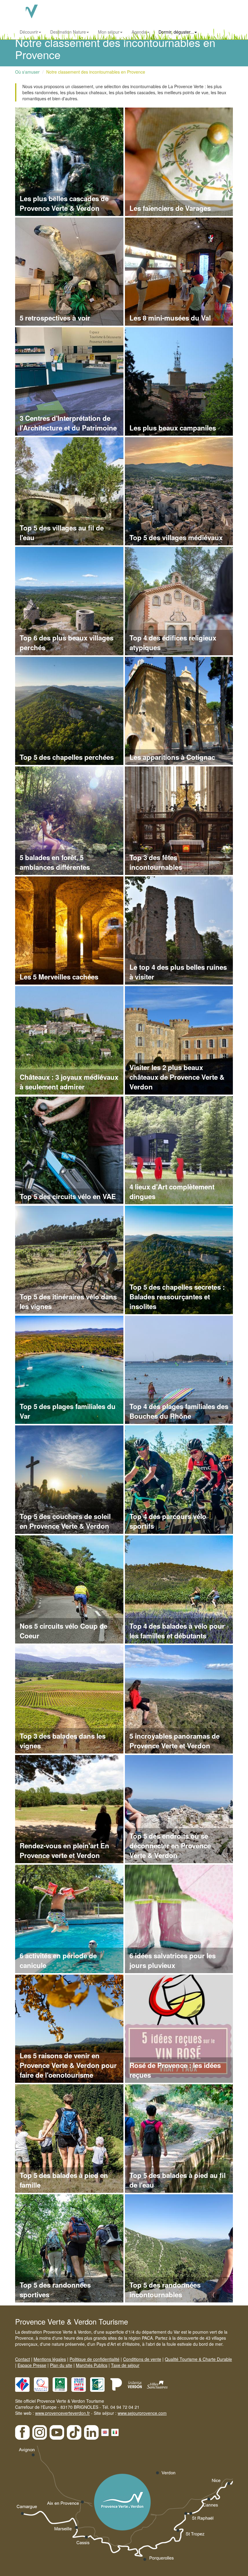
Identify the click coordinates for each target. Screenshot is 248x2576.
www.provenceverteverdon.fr (62, 2413)
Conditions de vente (142, 2359)
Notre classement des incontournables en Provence (96, 72)
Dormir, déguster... (176, 32)
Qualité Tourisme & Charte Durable (198, 2359)
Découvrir (29, 32)
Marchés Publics (92, 2365)
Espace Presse (32, 2365)
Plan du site (61, 2365)
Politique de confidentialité (95, 2359)
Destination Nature (68, 32)
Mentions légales (50, 2359)
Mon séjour (109, 32)
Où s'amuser (27, 72)
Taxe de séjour (125, 2365)
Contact (23, 2359)
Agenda (139, 32)
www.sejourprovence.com (142, 2413)
